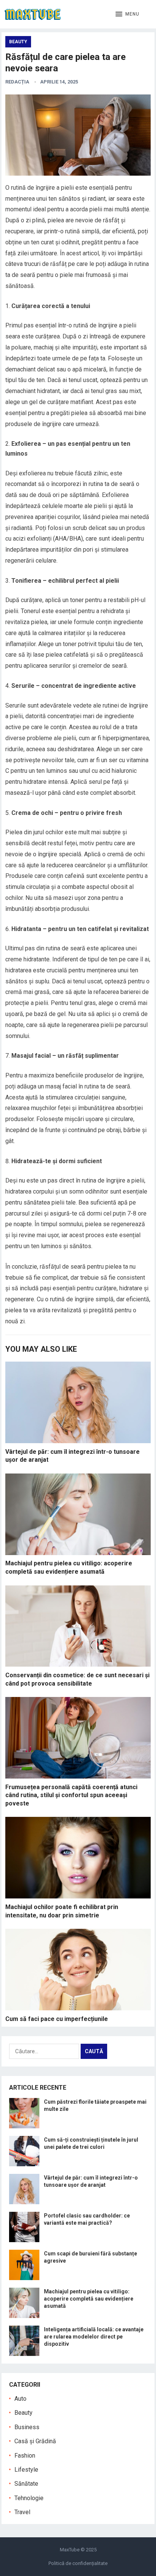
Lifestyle (26, 2470)
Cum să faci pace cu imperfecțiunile (57, 2019)
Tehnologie (29, 2498)
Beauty (18, 42)
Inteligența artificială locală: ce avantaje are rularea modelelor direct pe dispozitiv (94, 2337)
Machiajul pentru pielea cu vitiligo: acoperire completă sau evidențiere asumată (89, 2299)
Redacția (17, 82)
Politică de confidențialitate (78, 2563)
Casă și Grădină (35, 2441)
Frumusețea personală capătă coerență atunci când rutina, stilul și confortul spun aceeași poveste (71, 1795)
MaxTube (70, 2550)
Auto (20, 2399)
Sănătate (26, 2484)
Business (27, 2427)
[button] (127, 14)
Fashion (25, 2456)
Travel (22, 2512)
